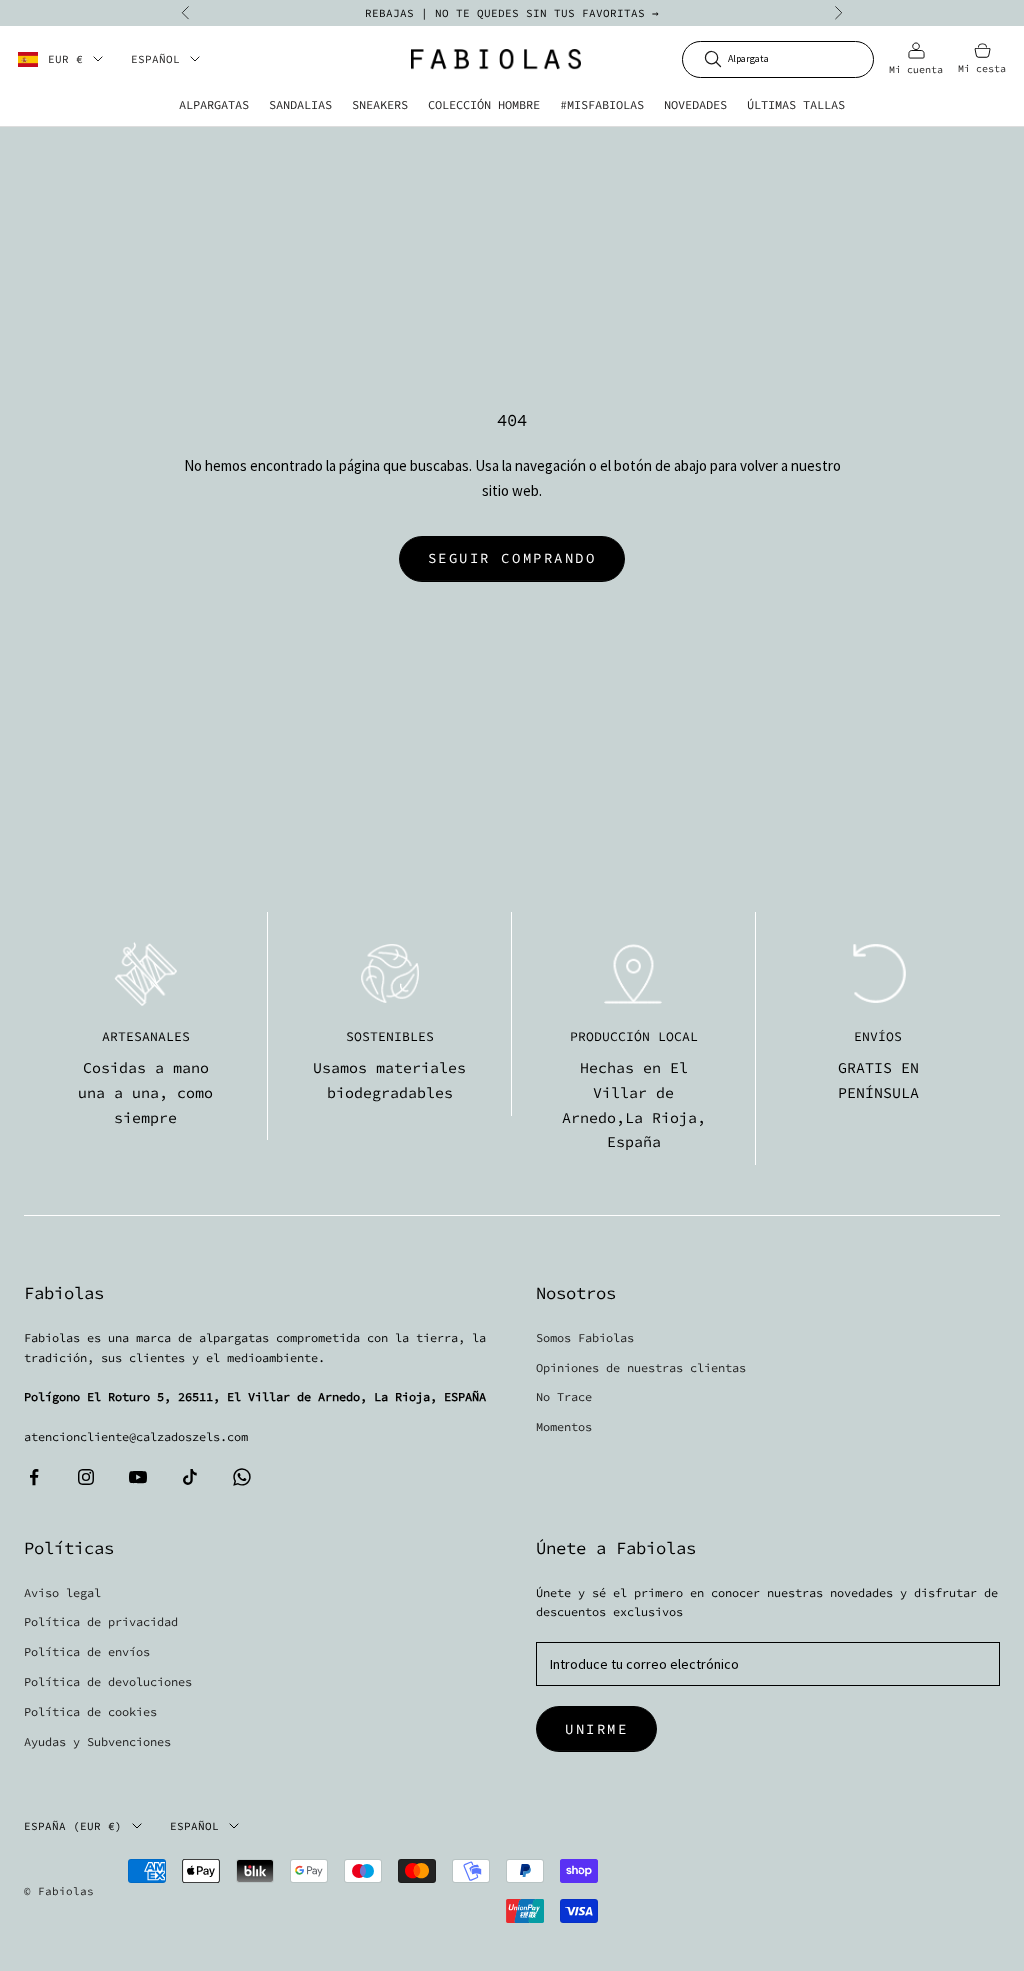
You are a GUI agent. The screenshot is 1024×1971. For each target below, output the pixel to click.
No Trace (564, 1396)
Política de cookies (90, 1711)
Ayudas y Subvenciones (97, 1741)
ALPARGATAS (214, 104)
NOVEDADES (695, 104)
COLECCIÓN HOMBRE (484, 104)
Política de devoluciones (108, 1681)
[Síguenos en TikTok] (190, 1477)
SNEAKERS (380, 104)
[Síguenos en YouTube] (138, 1477)
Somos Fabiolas (585, 1337)
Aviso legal (62, 1592)
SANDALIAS (300, 104)
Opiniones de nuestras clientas (641, 1367)
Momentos (564, 1426)
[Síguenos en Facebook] (34, 1477)
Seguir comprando (512, 558)
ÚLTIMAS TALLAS (796, 104)
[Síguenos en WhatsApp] (242, 1477)
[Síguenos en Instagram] (86, 1477)
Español (155, 59)
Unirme (596, 1729)
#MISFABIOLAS (602, 104)
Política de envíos (87, 1651)
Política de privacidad (101, 1621)
